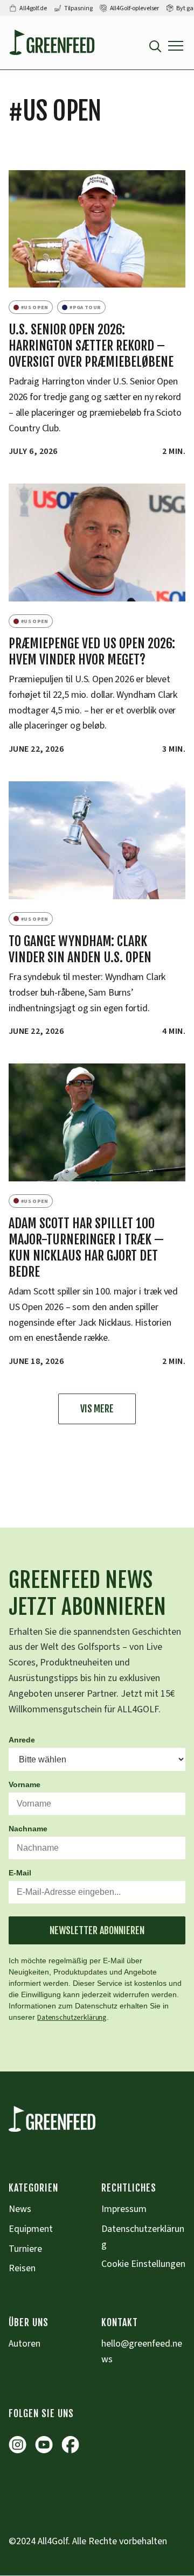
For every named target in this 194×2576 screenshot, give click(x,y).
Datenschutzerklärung (72, 2018)
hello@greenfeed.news (142, 2351)
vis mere (97, 1409)
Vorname (25, 1784)
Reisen (22, 2268)
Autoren (25, 2344)
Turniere (25, 2249)
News (20, 2209)
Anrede (22, 1740)
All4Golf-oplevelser (135, 8)
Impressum (124, 2209)
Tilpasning (78, 8)
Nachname (28, 1829)
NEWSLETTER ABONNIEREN (97, 1930)
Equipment (31, 2229)
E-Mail (20, 1873)
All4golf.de (33, 8)
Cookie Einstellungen (143, 2264)
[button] (176, 46)
